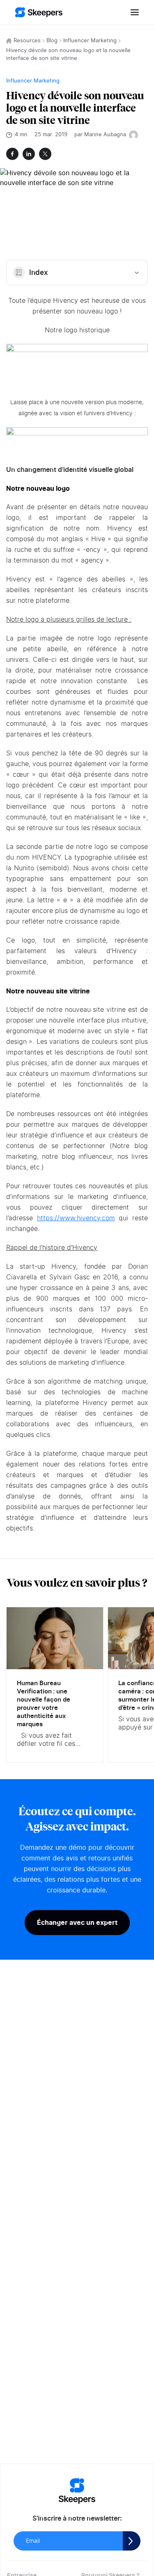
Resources (27, 41)
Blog (52, 41)
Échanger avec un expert (77, 1922)
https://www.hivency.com (76, 1218)
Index (39, 273)
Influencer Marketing (90, 41)
